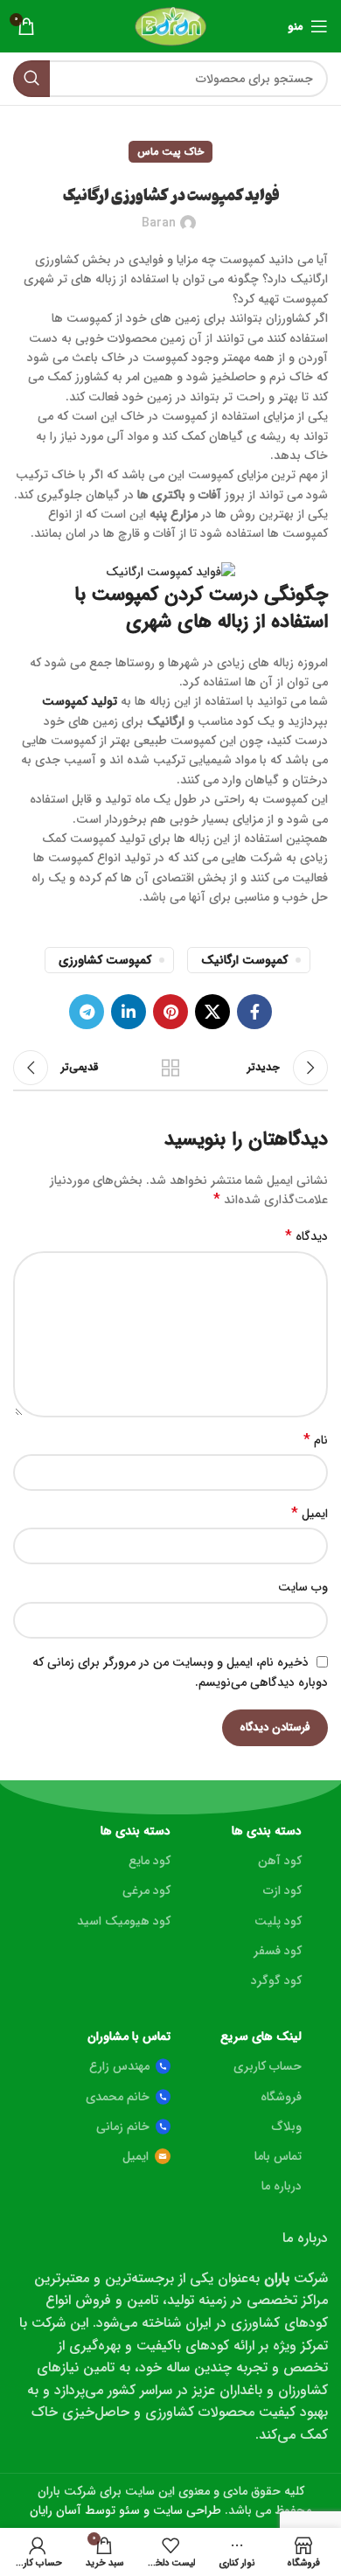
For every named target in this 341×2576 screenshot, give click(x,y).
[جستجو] (31, 79)
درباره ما (282, 2186)
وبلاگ (287, 2127)
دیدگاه (306, 1236)
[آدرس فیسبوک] (254, 1012)
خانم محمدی (118, 2097)
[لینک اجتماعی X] (212, 1012)
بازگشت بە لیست (170, 1068)
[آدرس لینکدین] (129, 1012)
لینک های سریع (261, 2036)
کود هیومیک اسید (124, 1921)
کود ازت (282, 1890)
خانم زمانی (123, 2127)
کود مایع (150, 1861)
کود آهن (280, 1861)
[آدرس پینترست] (170, 1012)
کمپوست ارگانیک (244, 960)
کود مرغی (146, 1890)
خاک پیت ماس (170, 152)
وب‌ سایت (303, 1587)
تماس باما (278, 2156)
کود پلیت (278, 1921)
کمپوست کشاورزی (105, 960)
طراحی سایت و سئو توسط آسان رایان (125, 2510)
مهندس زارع (119, 2066)
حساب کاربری (268, 2066)
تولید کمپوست (80, 701)
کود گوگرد (276, 1981)
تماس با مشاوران (129, 2036)
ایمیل (310, 1514)
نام (316, 1440)
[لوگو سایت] (171, 25)
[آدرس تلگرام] (87, 1012)
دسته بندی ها (267, 1831)
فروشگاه (281, 2097)
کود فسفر (278, 1951)
